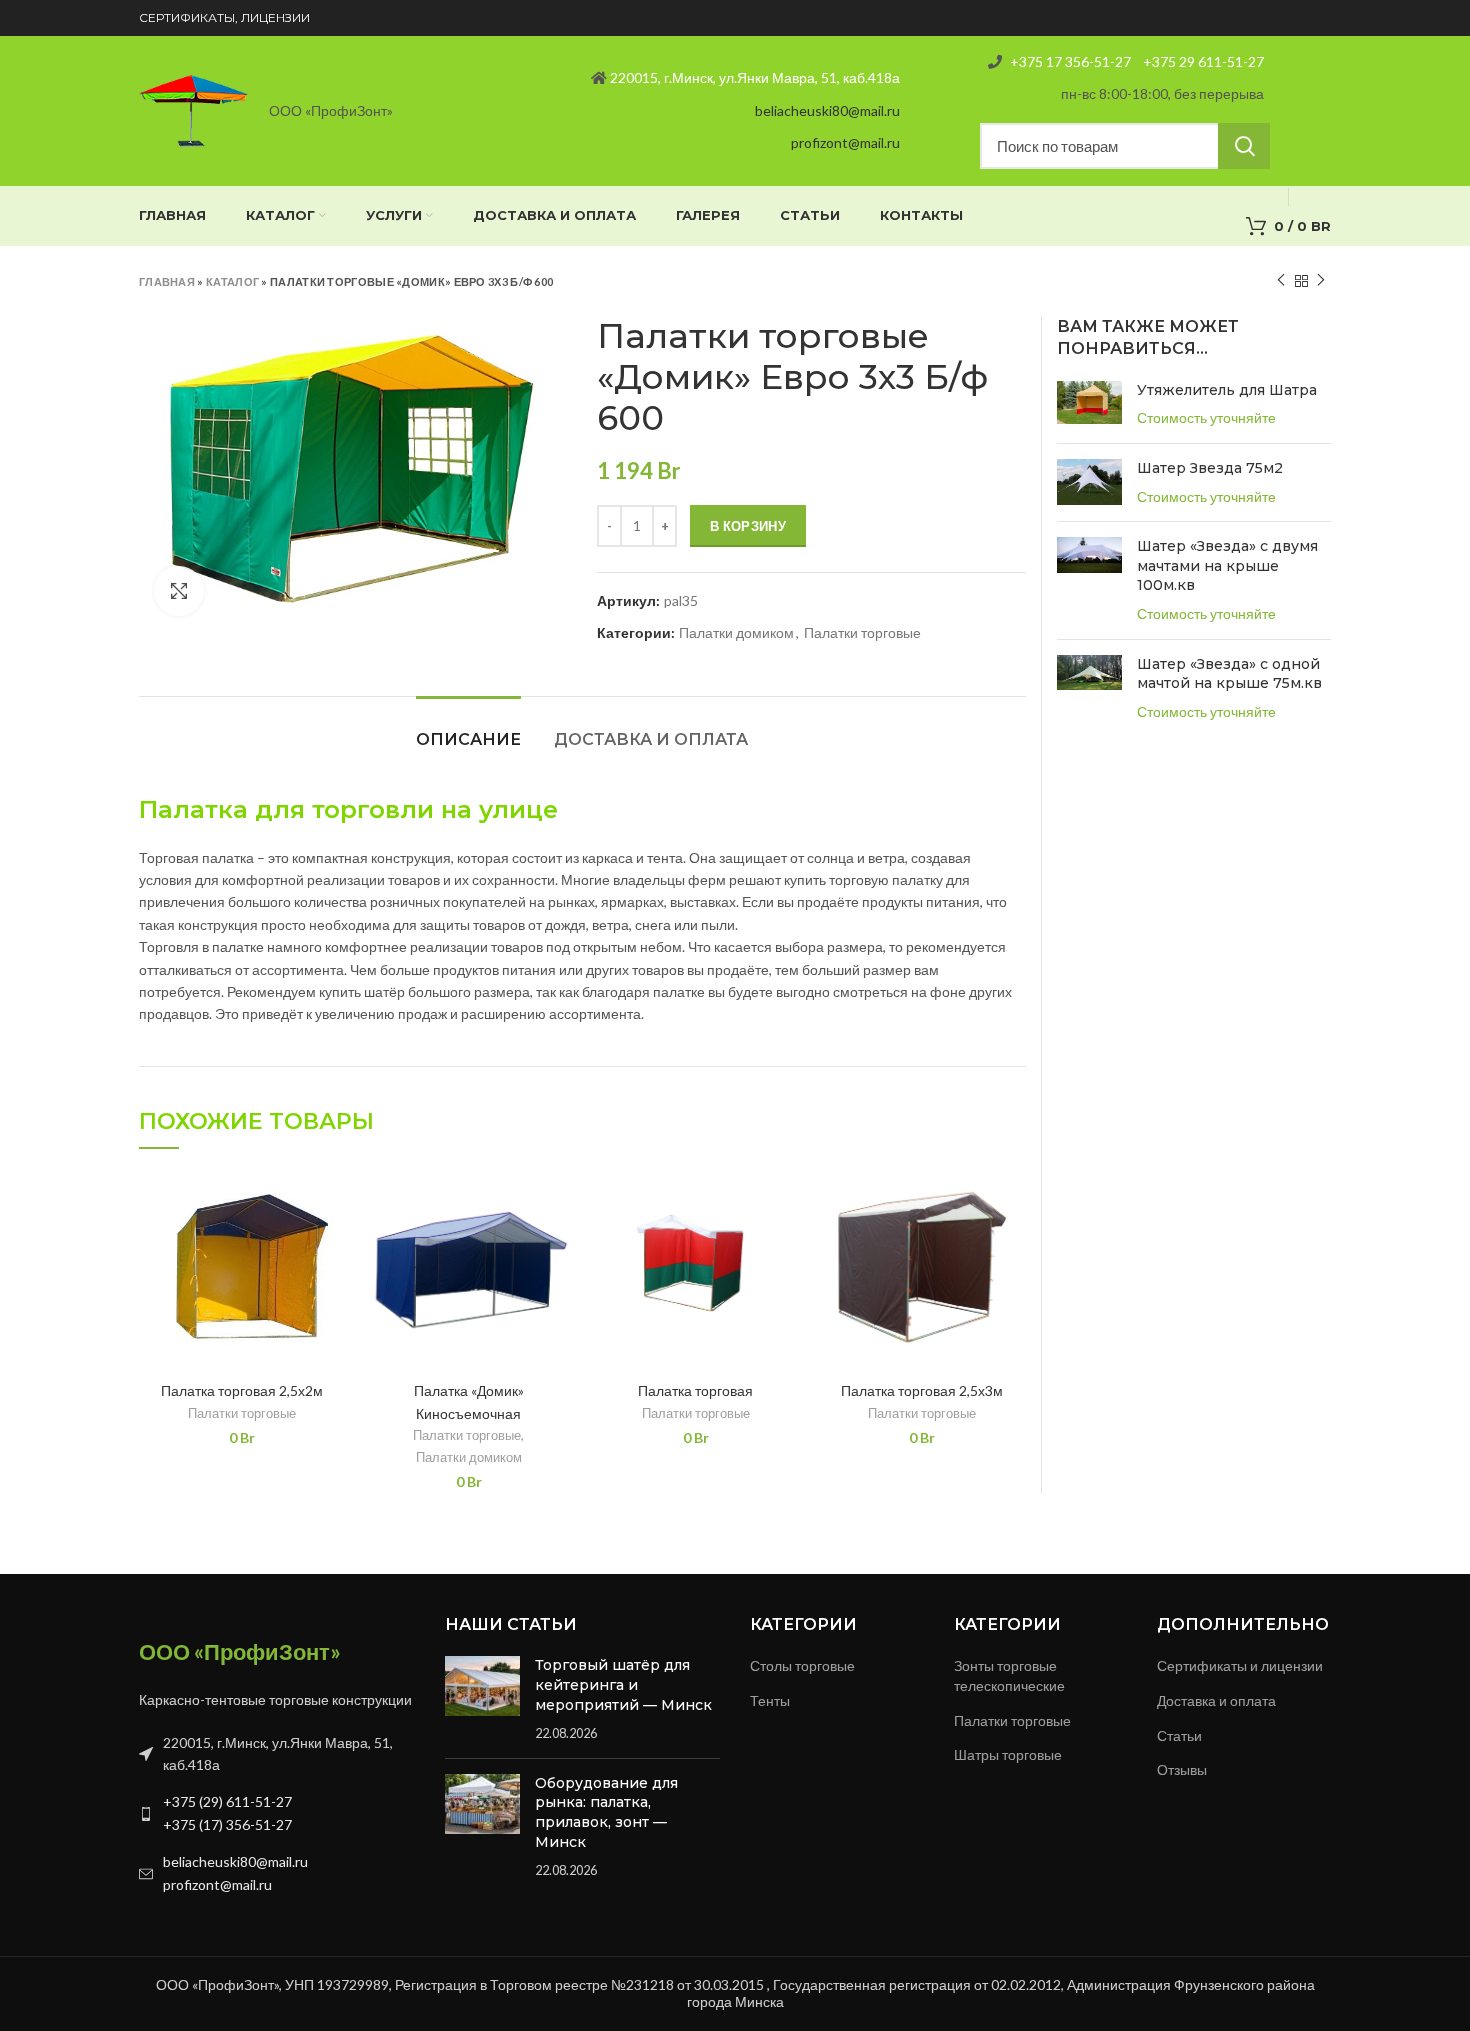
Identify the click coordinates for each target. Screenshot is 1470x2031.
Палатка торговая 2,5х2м (242, 1390)
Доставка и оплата (651, 739)
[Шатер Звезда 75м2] (1089, 482)
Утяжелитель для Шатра (1227, 390)
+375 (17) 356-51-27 (227, 1824)
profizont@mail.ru (845, 142)
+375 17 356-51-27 (1070, 61)
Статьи (1179, 1735)
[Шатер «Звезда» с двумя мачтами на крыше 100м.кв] (1089, 580)
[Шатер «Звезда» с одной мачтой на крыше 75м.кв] (1089, 688)
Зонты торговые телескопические (1009, 1675)
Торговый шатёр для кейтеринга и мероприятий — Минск (623, 1684)
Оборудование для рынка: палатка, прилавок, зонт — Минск (606, 1812)
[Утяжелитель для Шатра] (1089, 404)
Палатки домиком (736, 633)
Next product (1321, 281)
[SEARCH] (1244, 146)
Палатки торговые (862, 633)
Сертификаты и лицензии (1240, 1665)
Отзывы (1182, 1769)
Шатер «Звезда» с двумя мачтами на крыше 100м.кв (1227, 565)
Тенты (770, 1700)
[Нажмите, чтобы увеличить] (179, 591)
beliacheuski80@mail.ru (827, 110)
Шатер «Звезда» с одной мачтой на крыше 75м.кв (1229, 674)
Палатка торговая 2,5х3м (922, 1390)
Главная (167, 281)
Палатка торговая (695, 1390)
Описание (468, 739)
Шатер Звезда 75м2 (1210, 468)
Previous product (1281, 281)
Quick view (331, 1202)
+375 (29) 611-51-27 (227, 1801)
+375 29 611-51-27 (1202, 61)
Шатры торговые (1008, 1754)
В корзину (748, 526)
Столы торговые (802, 1665)
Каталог (232, 281)
